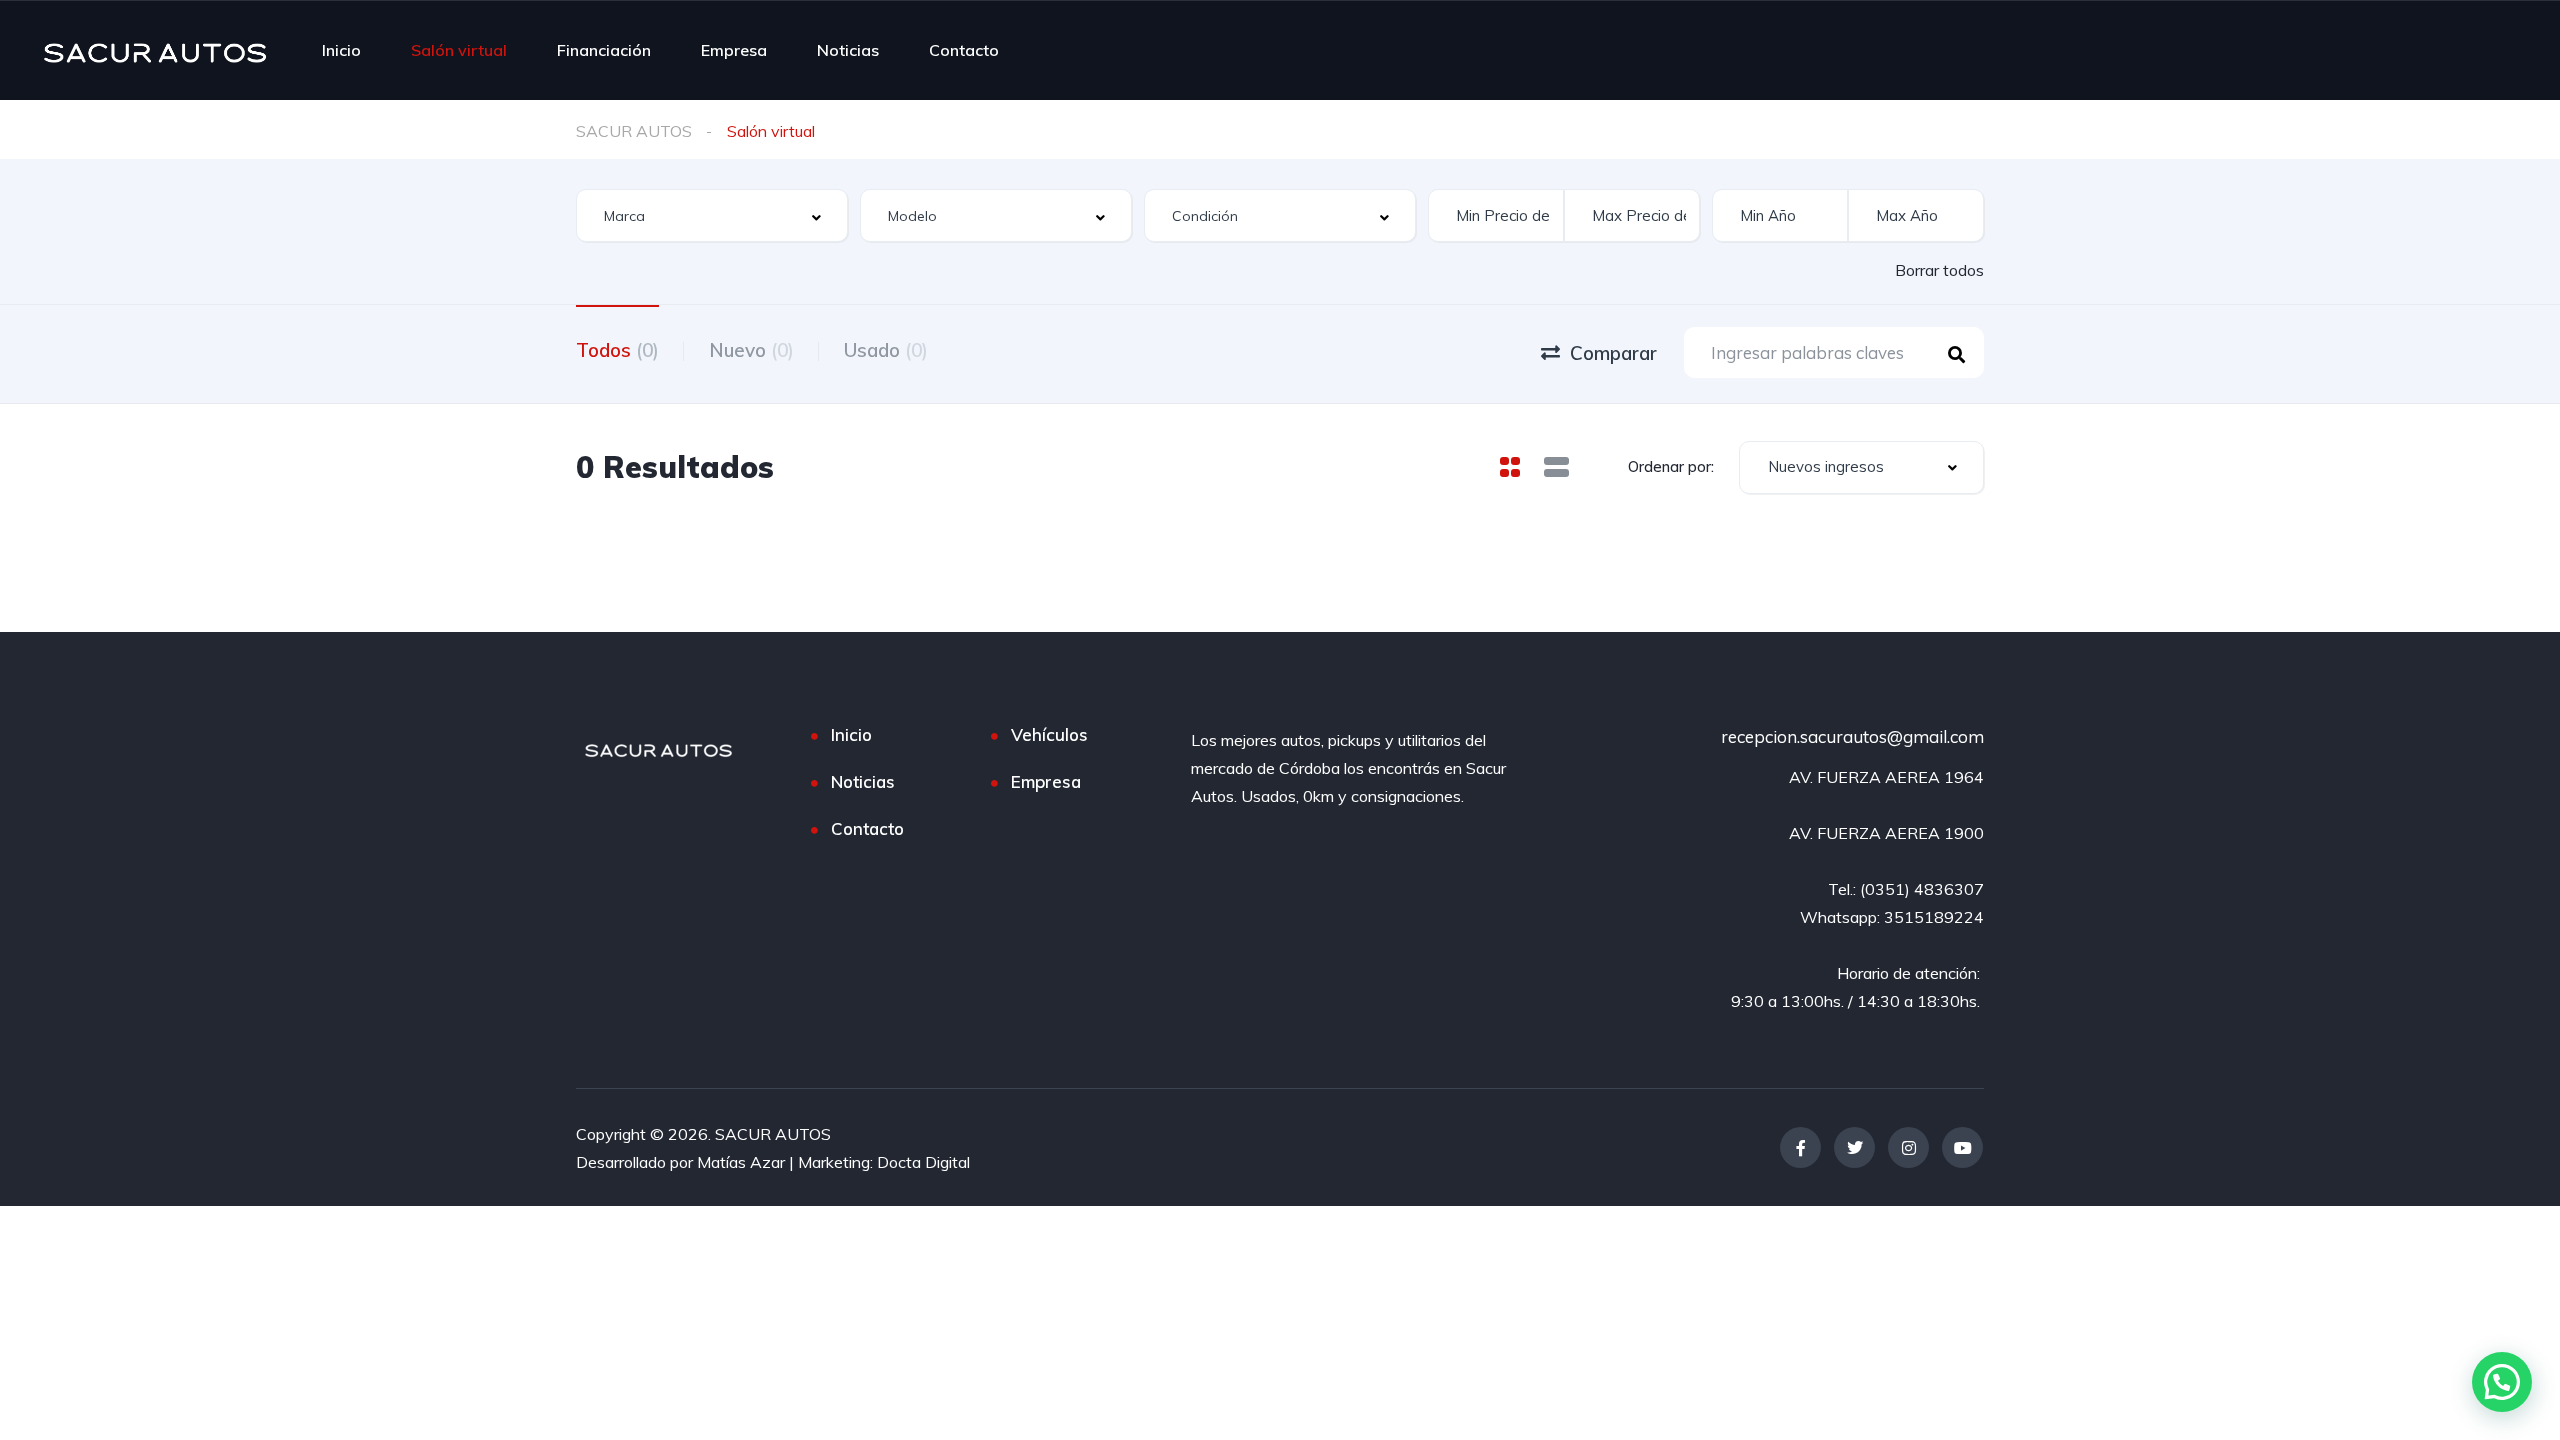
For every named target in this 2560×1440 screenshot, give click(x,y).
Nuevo (751, 350)
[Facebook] (1800, 1147)
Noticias (848, 50)
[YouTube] (1962, 1147)
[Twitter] (1854, 1147)
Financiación (604, 50)
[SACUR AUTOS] (155, 50)
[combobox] (712, 215)
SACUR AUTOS (634, 131)
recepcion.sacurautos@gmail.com (1852, 736)
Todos (617, 350)
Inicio (341, 50)
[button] (2502, 1382)
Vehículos (1049, 734)
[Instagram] (1908, 1147)
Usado (886, 350)
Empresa (734, 50)
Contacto (964, 50)
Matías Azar (741, 1162)
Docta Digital (923, 1162)
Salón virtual (459, 50)
